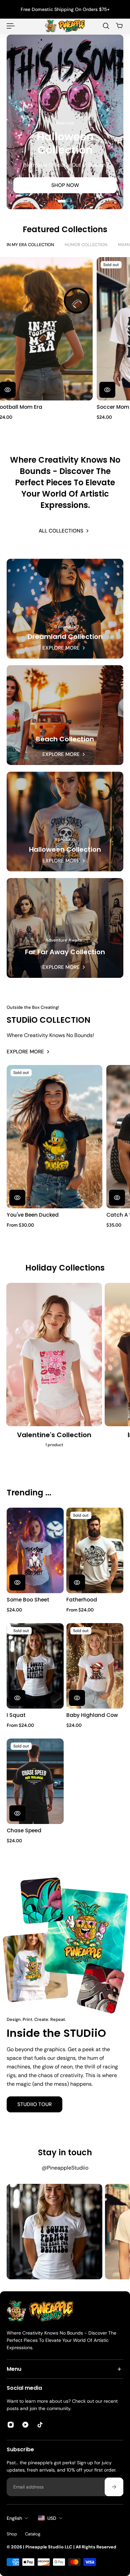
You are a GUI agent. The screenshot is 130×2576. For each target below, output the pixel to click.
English (14, 2518)
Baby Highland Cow (92, 1715)
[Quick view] (106, 389)
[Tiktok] (40, 2425)
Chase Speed (24, 1830)
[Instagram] (54, 2232)
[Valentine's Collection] (54, 1368)
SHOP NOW (65, 185)
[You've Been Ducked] (54, 1137)
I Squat (16, 1715)
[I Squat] (35, 1666)
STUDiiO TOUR (34, 2104)
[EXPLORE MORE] (65, 928)
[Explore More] (65, 715)
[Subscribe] (114, 2487)
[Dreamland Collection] (65, 609)
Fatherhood (82, 1600)
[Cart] (119, 26)
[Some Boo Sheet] (35, 1550)
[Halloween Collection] (65, 822)
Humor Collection (86, 245)
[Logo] (65, 26)
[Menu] (11, 26)
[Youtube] (25, 2425)
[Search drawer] (106, 26)
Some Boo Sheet (28, 1600)
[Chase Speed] (35, 1781)
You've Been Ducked (33, 1215)
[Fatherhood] (95, 1550)
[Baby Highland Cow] (95, 1666)
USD (52, 2518)
